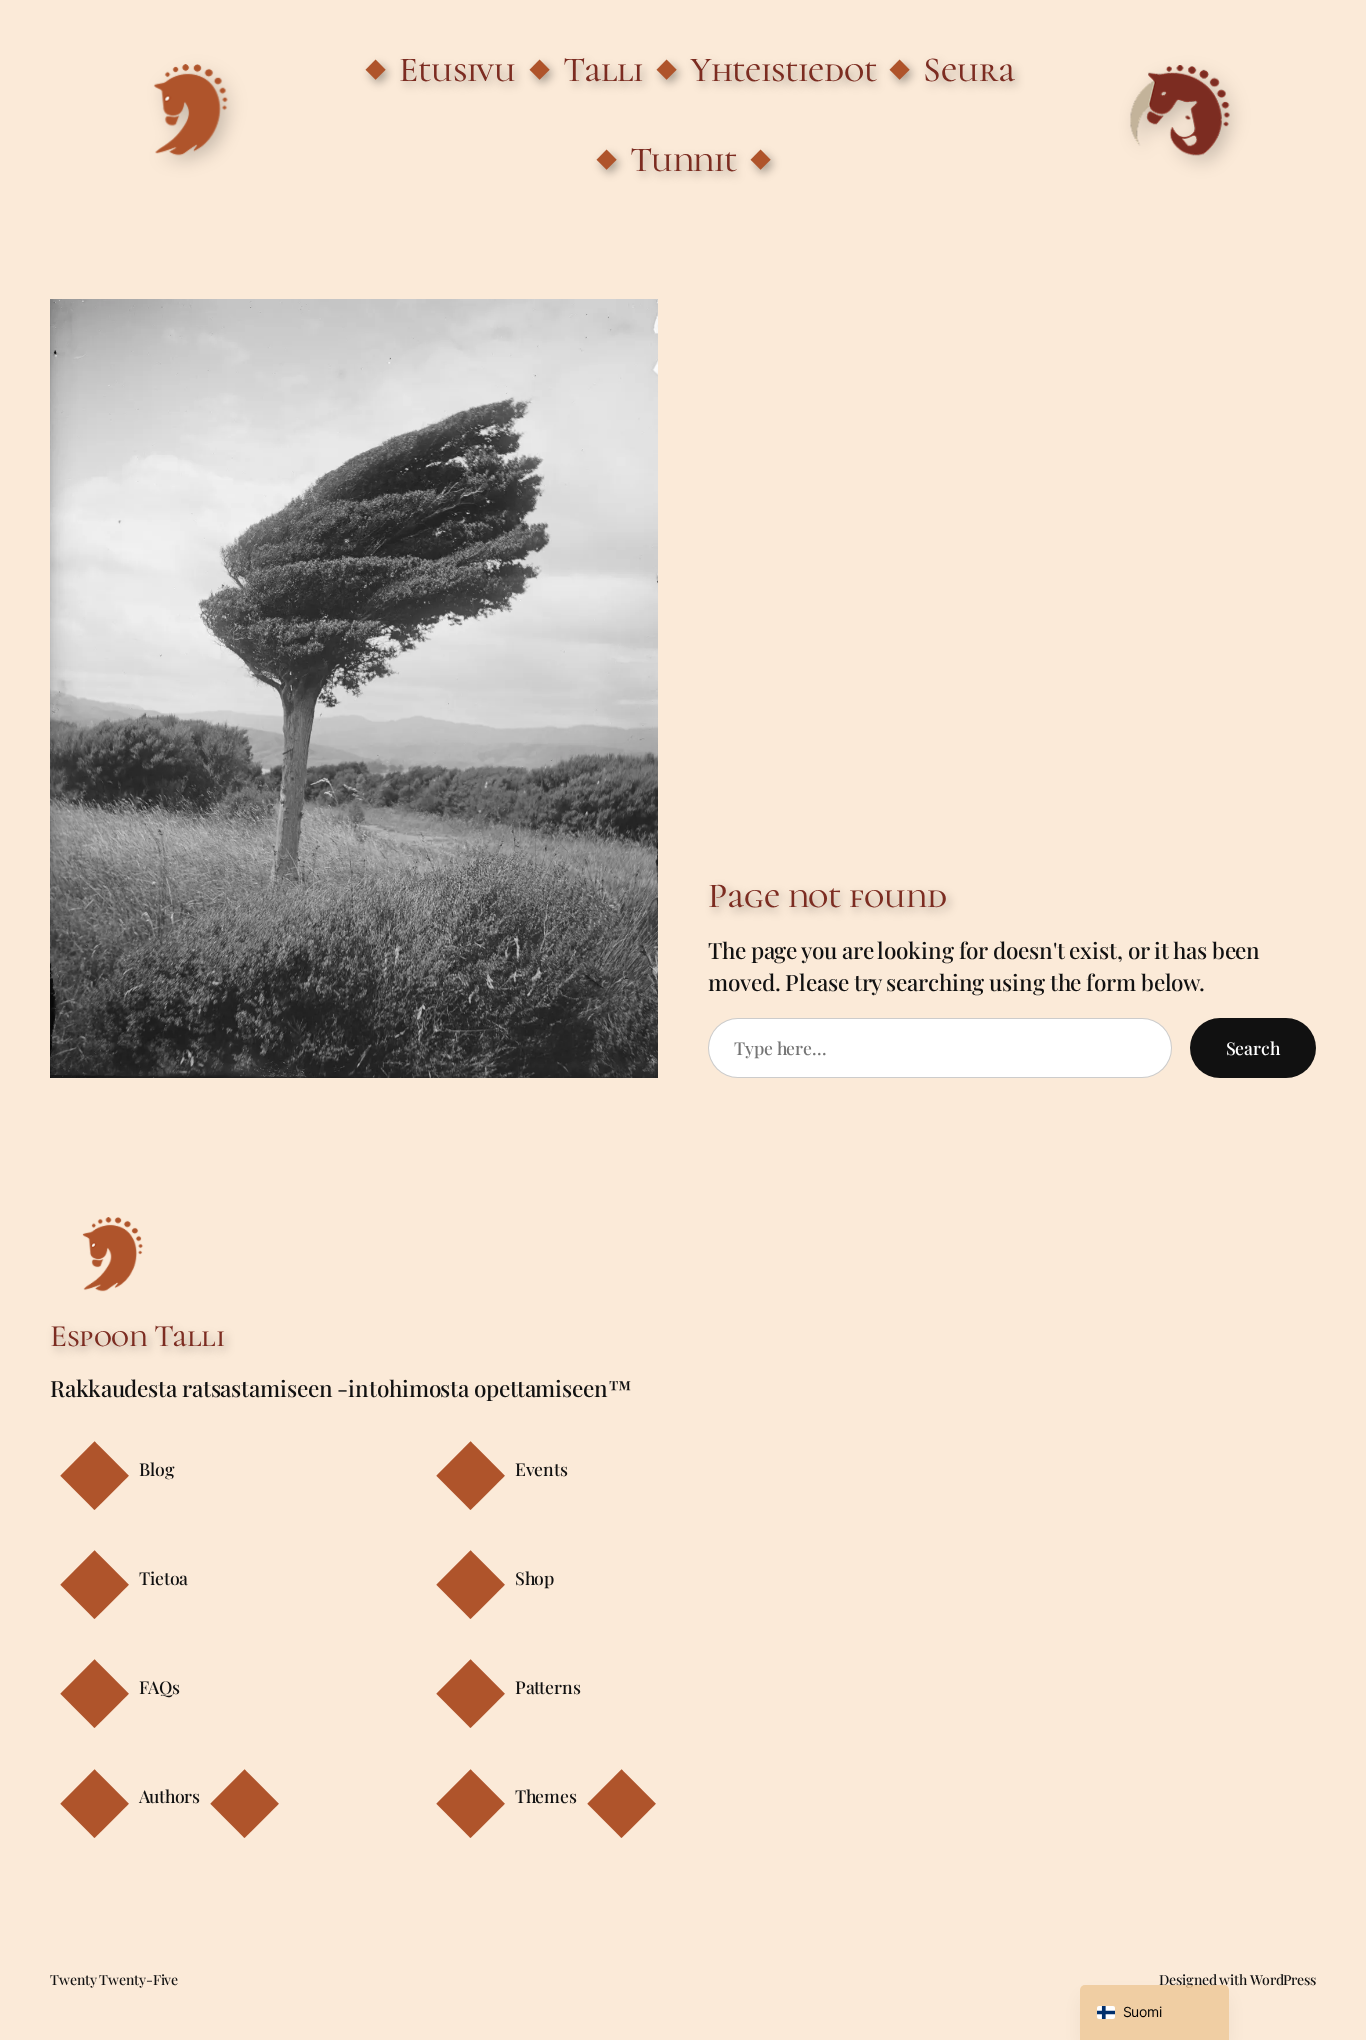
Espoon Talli (137, 1336)
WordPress (1283, 1979)
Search (1253, 1047)
